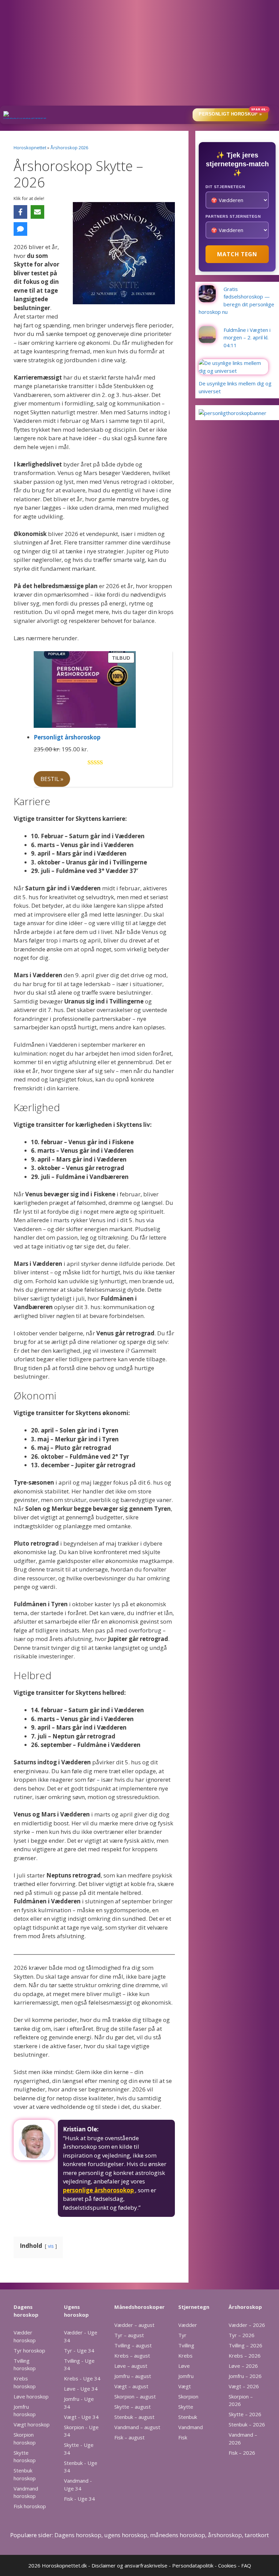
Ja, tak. (140, 324)
